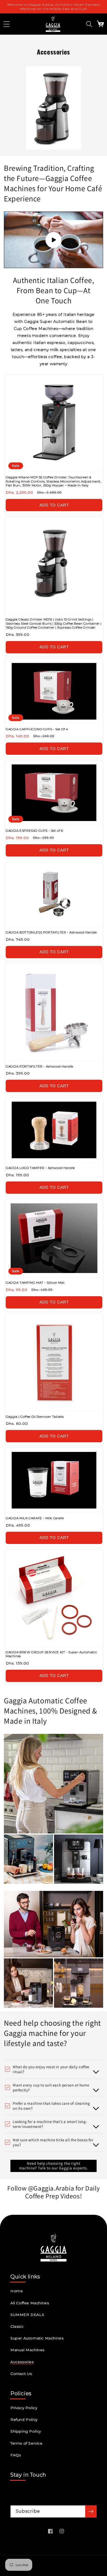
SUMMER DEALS (27, 2315)
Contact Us (21, 2374)
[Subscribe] (91, 2511)
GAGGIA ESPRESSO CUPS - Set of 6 (34, 831)
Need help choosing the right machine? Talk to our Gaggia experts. (54, 2166)
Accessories (22, 2362)
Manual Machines (27, 2350)
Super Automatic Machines (37, 2338)
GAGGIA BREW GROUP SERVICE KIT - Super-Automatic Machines (51, 1654)
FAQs (16, 2455)
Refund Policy (24, 2420)
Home (17, 2291)
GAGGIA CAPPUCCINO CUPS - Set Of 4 (37, 729)
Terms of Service (26, 2443)
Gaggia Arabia (44, 2566)
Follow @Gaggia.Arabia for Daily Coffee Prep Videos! (54, 2192)
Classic (17, 2326)
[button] (6, 24)
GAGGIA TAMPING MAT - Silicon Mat (35, 1283)
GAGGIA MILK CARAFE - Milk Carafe (35, 1518)
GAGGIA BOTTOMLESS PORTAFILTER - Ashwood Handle (51, 932)
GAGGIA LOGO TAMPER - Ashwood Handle (40, 1168)
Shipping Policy (26, 2431)
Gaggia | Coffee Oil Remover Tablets (35, 1417)
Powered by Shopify (71, 2566)
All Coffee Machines (30, 2303)
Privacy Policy (24, 2408)
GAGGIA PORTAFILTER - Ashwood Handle (39, 1066)
